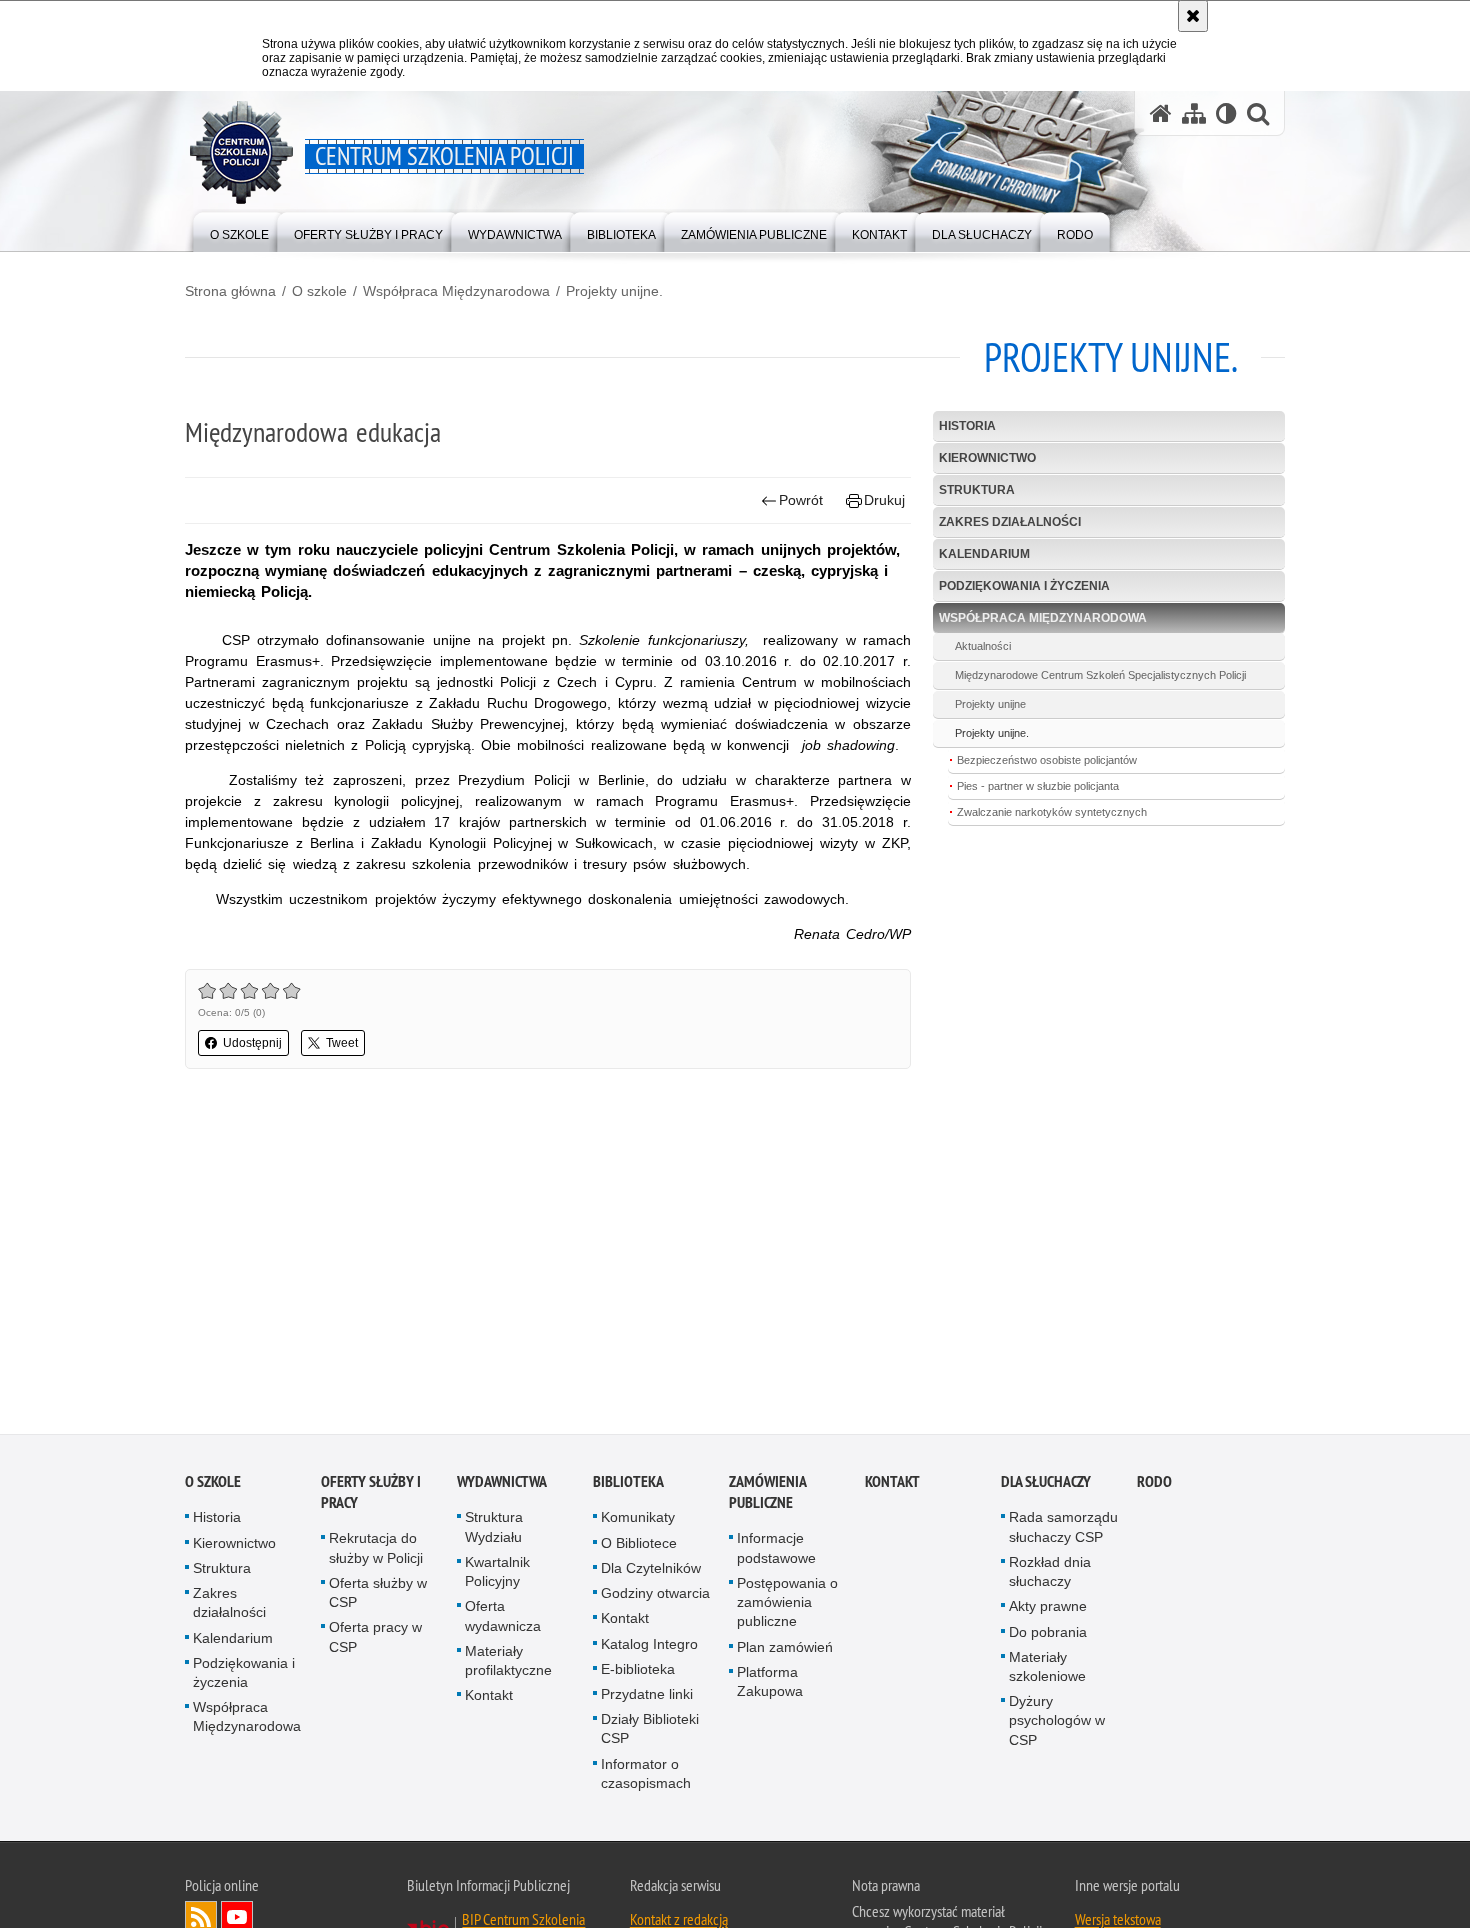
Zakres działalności (1010, 522)
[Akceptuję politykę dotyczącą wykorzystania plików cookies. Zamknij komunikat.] (1193, 16)
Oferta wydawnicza (503, 1621)
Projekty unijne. (614, 291)
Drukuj (884, 500)
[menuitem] (239, 230)
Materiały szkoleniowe (1047, 1671)
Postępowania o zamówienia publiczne (787, 1607)
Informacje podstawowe (776, 1553)
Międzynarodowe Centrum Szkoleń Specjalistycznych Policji (1100, 675)
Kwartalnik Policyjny (497, 1576)
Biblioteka (628, 1487)
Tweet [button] (342, 1043)
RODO (1154, 1487)
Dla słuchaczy (1046, 1487)
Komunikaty (638, 1523)
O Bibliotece (639, 1548)
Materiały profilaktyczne (508, 1665)
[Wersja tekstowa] (1226, 113)
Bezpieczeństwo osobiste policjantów (1047, 760)
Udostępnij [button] (252, 1043)
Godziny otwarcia (655, 1598)
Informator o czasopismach (646, 1778)
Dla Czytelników (651, 1573)
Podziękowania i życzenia (1024, 586)
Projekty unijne (990, 704)
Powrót (801, 500)
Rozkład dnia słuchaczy (1050, 1576)
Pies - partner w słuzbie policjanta (1038, 786)
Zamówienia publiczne (767, 1498)
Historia (967, 426)
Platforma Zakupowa (770, 1686)
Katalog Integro (649, 1649)
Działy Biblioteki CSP (650, 1733)
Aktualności (983, 646)
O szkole (319, 291)
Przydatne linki (647, 1699)
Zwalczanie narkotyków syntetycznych (1052, 812)
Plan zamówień (785, 1652)
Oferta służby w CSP (378, 1597)
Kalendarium (984, 554)
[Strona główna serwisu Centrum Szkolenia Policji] (1161, 113)
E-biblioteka (638, 1674)
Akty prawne (1048, 1612)
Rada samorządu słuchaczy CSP (1063, 1532)
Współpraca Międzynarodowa (456, 291)
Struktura (977, 490)
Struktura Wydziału (494, 1532)
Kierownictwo (987, 458)
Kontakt (489, 1700)
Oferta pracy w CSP (375, 1642)
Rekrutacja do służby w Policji (376, 1553)
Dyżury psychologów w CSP (1057, 1725)
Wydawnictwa (502, 1487)
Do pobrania (1048, 1637)
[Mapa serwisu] (1194, 113)
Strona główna (230, 291)
